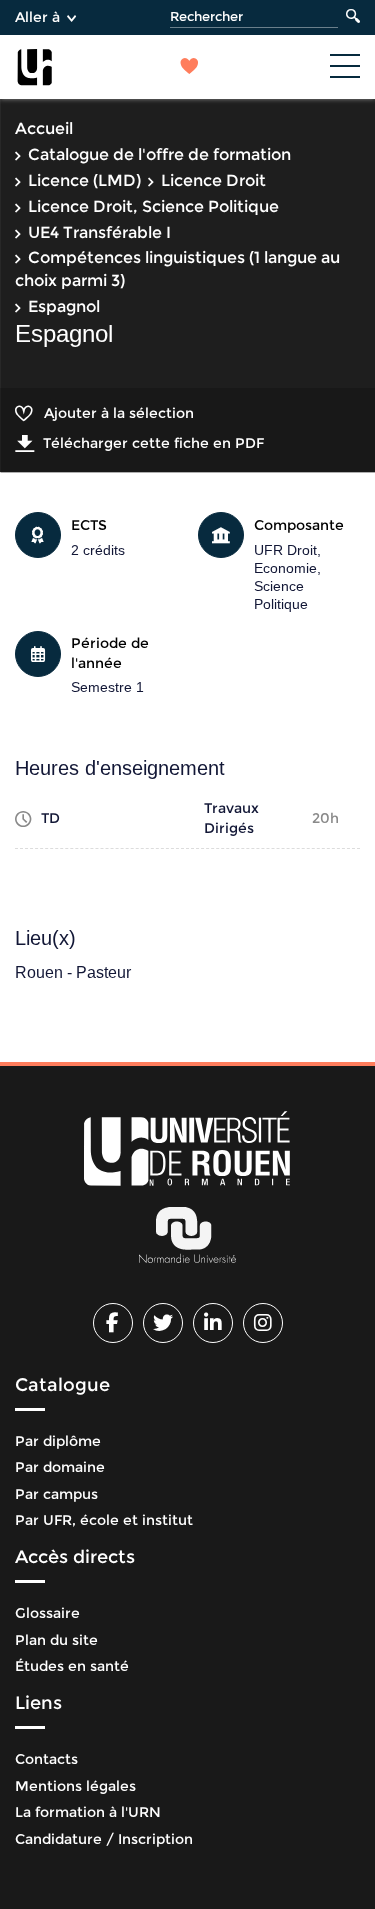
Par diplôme (58, 1441)
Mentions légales (75, 1786)
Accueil (44, 128)
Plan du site (56, 1640)
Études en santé (72, 1666)
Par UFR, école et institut (104, 1520)
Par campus (56, 1494)
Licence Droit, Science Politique (153, 206)
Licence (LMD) (84, 180)
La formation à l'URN (88, 1812)
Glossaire (47, 1613)
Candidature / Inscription (104, 1839)
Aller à (37, 17)
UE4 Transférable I (99, 232)
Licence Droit (213, 180)
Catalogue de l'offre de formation (159, 154)
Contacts (46, 1759)
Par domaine (60, 1467)
